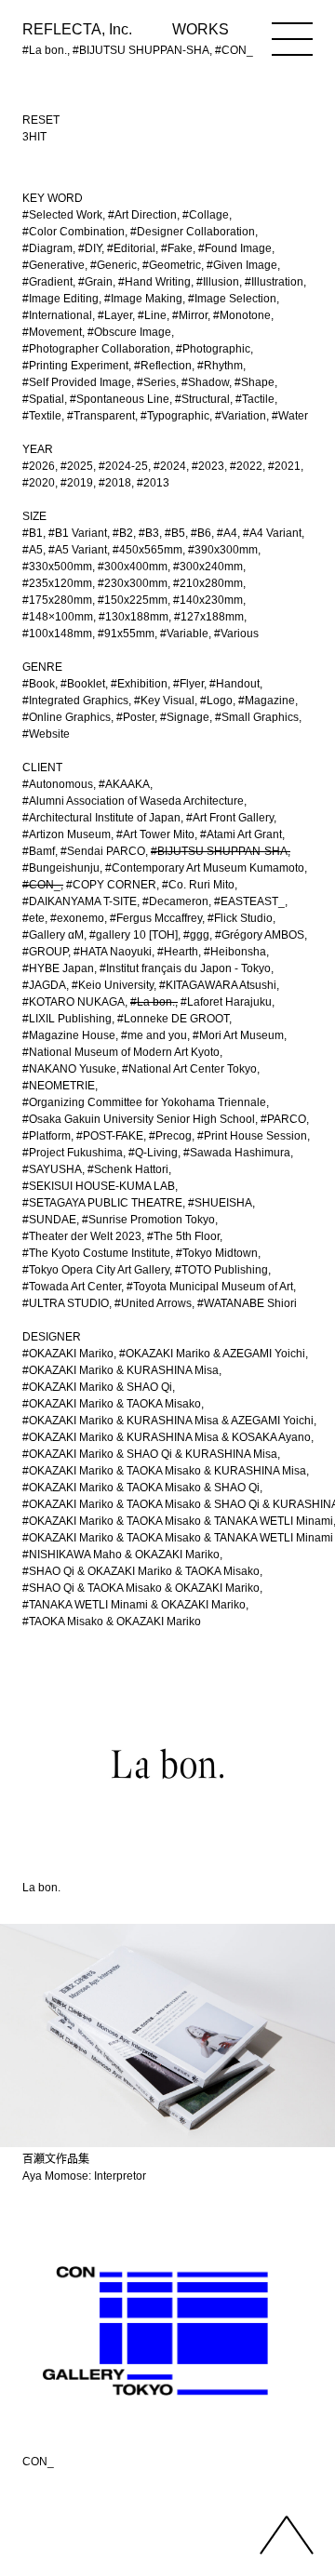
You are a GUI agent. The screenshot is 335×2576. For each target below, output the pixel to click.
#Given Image (242, 265)
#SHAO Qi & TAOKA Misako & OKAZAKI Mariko (141, 1588)
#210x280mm (208, 583)
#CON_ (41, 885)
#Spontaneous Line (120, 399)
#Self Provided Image (77, 382)
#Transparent (101, 416)
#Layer (115, 315)
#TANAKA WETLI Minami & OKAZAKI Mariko (134, 1605)
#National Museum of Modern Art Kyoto (121, 1052)
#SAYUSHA (52, 1169)
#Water (290, 416)
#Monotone (242, 315)
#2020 (39, 483)
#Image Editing (60, 299)
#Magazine (267, 701)
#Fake (177, 248)
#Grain (95, 282)
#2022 (246, 466)
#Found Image (235, 248)
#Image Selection (232, 299)
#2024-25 (123, 466)
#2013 (153, 483)
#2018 (115, 483)
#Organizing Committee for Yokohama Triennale (144, 1102)
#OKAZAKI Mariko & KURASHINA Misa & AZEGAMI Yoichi (168, 1421)
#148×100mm (58, 617)
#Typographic (175, 416)
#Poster (135, 717)
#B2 (123, 533)
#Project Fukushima (73, 1153)
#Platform (47, 1136)
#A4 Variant (272, 533)
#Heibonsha (235, 952)
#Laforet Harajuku (226, 1002)
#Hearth (178, 952)
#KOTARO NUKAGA (74, 1002)
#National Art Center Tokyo (189, 1069)
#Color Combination (74, 232)
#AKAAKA (124, 784)
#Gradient (47, 282)
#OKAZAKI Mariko (68, 1354)
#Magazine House (69, 1035)
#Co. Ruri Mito (198, 885)
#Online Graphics (67, 717)
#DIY (90, 248)
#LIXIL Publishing (67, 1019)
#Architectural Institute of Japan (101, 818)
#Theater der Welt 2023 (82, 1236)
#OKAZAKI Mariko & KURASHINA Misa (121, 1370)
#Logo (216, 701)
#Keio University (113, 985)
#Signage (185, 717)
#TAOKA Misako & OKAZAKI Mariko (112, 1622)
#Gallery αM (53, 935)
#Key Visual (164, 701)
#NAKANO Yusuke (69, 1069)
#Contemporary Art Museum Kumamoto (205, 868)
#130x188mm (134, 617)
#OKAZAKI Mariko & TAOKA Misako (112, 1404)
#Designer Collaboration (193, 232)
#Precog (170, 1136)
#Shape (255, 382)
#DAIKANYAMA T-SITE (80, 901)
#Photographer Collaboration (96, 349)
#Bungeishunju (61, 868)
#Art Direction (142, 215)
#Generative (54, 265)
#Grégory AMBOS (260, 935)
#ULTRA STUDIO (66, 1303)
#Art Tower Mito (155, 834)
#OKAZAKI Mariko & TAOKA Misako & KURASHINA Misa (164, 1471)
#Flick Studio (240, 918)
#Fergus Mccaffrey (156, 918)
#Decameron (175, 901)
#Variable (184, 634)
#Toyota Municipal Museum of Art (210, 1287)
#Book (39, 684)
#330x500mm (57, 567)
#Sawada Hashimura (237, 1153)
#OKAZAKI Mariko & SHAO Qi (97, 1387)
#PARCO (283, 1119)
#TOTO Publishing (221, 1270)
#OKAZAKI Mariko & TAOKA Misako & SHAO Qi (141, 1488)
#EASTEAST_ (249, 901)
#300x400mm (133, 567)
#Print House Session (252, 1136)
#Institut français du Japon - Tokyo (185, 968)
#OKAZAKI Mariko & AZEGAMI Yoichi (212, 1354)
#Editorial (131, 248)
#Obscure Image (129, 332)
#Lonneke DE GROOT (173, 1019)
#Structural (202, 399)
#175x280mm (57, 600)
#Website (46, 734)
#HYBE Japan (58, 968)
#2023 (208, 466)
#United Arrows (153, 1303)
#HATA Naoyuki (113, 952)
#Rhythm (220, 366)
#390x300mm (223, 550)
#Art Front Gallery (230, 818)
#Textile (42, 416)
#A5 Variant (78, 550)
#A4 (227, 533)
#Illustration (274, 282)
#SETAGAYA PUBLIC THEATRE (102, 1203)
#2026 (39, 466)
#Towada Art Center (72, 1287)
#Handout (234, 684)
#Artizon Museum (67, 834)
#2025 (77, 466)
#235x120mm (57, 583)
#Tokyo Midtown (217, 1253)
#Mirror (190, 315)
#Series (156, 382)
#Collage (206, 215)
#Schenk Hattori (128, 1169)
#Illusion (218, 282)
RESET (41, 120)
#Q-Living (153, 1153)
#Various (236, 634)
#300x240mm (208, 567)
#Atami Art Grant (241, 834)
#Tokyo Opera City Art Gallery (96, 1270)
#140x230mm (208, 600)
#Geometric (172, 265)
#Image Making (143, 299)
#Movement (52, 332)
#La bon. (153, 1002)
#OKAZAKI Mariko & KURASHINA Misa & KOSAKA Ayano (167, 1437)
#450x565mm (147, 550)
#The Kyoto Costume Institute (96, 1253)
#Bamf (39, 851)
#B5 (175, 533)
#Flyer (188, 684)
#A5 (33, 550)
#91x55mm (126, 634)
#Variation (241, 416)
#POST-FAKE (110, 1136)
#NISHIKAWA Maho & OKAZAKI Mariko (121, 1555)
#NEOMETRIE (59, 1086)
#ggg (196, 935)
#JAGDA (44, 985)
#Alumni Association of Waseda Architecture (133, 801)
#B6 (201, 533)
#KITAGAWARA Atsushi (218, 985)
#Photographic (213, 349)
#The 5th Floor (183, 1236)
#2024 (170, 466)
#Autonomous (58, 784)
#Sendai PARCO (103, 851)
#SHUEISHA (220, 1203)
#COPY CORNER (111, 885)
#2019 (77, 483)
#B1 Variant (78, 533)
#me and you (154, 1035)
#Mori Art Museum (238, 1035)
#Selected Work (62, 215)
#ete (33, 918)
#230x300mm (133, 583)
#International (57, 315)
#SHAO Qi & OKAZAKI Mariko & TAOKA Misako (141, 1571)
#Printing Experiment (75, 366)
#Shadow (205, 382)
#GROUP (45, 952)
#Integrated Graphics (75, 701)
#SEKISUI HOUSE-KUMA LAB (99, 1186)
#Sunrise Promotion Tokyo (148, 1220)
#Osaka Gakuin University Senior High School (139, 1119)
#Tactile (255, 399)
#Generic (114, 265)
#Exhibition (139, 684)
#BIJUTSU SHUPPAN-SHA (219, 851)
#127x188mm (209, 617)
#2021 (284, 466)
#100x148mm (57, 634)
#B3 (149, 533)
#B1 (33, 533)
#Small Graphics (257, 717)
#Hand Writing (154, 282)
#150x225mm (133, 600)
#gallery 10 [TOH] (134, 935)
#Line (152, 315)
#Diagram (47, 248)
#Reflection (163, 366)
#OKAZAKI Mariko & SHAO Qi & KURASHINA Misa (150, 1454)
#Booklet (83, 684)
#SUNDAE (49, 1220)
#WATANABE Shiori (247, 1303)
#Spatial (43, 399)
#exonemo (77, 918)
